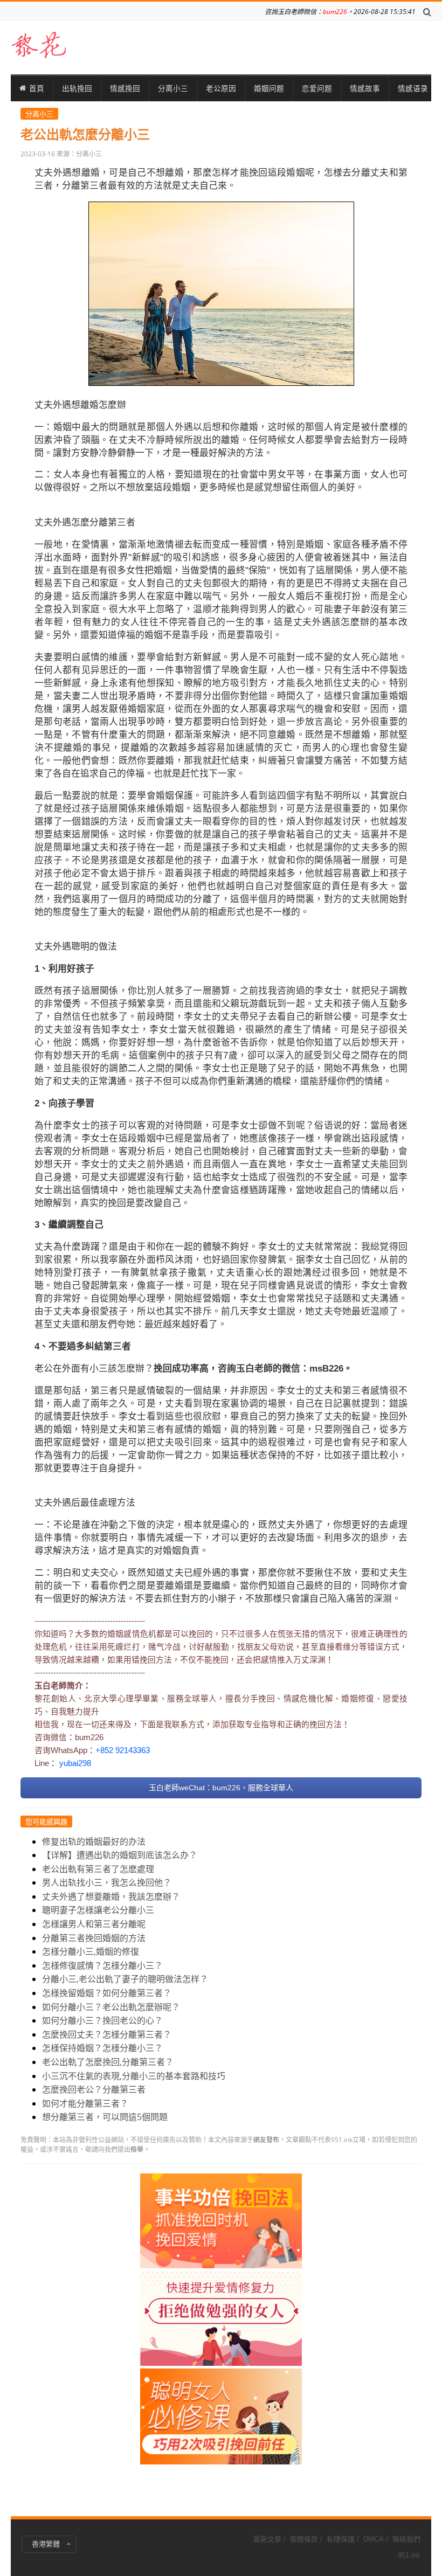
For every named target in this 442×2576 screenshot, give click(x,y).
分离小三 (173, 88)
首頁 (37, 88)
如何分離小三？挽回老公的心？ (102, 2020)
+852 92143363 (123, 1750)
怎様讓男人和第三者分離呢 (94, 1924)
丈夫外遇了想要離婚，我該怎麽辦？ (111, 1896)
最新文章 (267, 2539)
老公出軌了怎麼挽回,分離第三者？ (108, 2062)
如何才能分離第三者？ (85, 2103)
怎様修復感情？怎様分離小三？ (102, 1965)
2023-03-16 (38, 154)
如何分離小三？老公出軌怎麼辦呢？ (111, 2007)
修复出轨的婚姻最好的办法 (94, 1841)
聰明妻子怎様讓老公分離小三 (98, 1910)
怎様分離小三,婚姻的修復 (91, 1951)
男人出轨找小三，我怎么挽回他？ (107, 1882)
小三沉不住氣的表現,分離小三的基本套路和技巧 (134, 2076)
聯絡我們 (406, 2539)
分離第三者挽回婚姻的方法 (94, 1938)
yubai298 (75, 1763)
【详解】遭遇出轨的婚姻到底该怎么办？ (120, 1855)
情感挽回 (125, 88)
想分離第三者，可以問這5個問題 (105, 2117)
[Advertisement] (221, 2335)
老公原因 (221, 88)
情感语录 (413, 88)
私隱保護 (341, 2539)
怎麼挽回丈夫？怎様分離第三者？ (107, 2034)
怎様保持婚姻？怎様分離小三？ (102, 2048)
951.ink (409, 2555)
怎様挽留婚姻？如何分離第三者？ (107, 1993)
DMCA (374, 2539)
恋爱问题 (317, 88)
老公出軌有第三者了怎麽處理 (98, 1869)
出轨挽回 (77, 88)
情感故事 (365, 88)
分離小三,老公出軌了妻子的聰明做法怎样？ (125, 1979)
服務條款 (304, 2539)
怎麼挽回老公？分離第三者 (94, 2089)
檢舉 (137, 2149)
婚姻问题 (269, 88)
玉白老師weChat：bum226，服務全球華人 (221, 1788)
